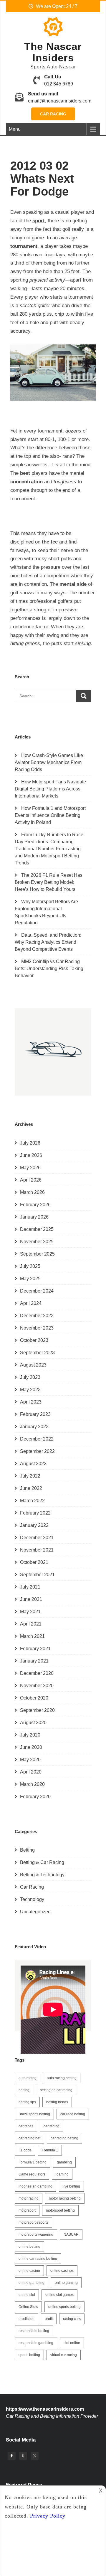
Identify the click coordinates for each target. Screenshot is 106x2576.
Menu (15, 129)
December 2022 (37, 1439)
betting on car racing (56, 2090)
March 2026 (32, 1192)
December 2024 (37, 1291)
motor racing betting (65, 2198)
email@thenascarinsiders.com (60, 101)
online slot (27, 2295)
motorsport (27, 2210)
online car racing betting (38, 2259)
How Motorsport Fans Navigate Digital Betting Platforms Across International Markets (50, 789)
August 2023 (33, 1365)
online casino (29, 2271)
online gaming (66, 2283)
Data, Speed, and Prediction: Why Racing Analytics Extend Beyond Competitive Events (48, 942)
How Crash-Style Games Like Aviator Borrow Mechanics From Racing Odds (49, 762)
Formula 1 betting (33, 2162)
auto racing (28, 2078)
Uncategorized (35, 1912)
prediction (26, 2319)
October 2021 (34, 1562)
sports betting (29, 2355)
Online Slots (28, 2307)
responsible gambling (36, 2343)
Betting (27, 1850)
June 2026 (31, 1155)
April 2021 (31, 1624)
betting (24, 2090)
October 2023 (34, 1340)
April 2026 (31, 1180)
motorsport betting (60, 2210)
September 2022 (37, 1451)
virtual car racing (64, 2355)
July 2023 (30, 1377)
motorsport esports (33, 2222)
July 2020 (30, 1735)
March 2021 (32, 1636)
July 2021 (30, 1587)
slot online (72, 2343)
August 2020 (33, 1723)
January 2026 (34, 1217)
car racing (52, 2126)
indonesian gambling (35, 2186)
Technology (32, 1899)
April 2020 (31, 1772)
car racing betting (64, 2138)
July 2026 (30, 1143)
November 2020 (37, 1686)
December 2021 (37, 1538)
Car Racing (53, 114)
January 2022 (34, 1525)
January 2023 (34, 1427)
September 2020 (37, 1710)
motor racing (29, 2198)
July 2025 (30, 1266)
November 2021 (37, 1550)
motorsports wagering (36, 2235)
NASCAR (71, 2235)
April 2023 (31, 1402)
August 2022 (33, 1464)
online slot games (59, 2295)
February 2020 (35, 1797)
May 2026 (30, 1168)
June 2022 (31, 1488)
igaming (62, 2174)
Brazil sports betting (34, 2114)
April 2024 (31, 1303)
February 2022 (35, 1513)
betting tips (27, 2102)
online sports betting (64, 2307)
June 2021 (31, 1599)
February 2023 (35, 1414)
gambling (64, 2162)
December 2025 (37, 1229)
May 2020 (30, 1760)
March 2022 (32, 1501)
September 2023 (37, 1353)
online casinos (62, 2271)
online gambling (32, 2283)
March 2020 (32, 1784)
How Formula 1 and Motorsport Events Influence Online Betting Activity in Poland (50, 815)
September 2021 (37, 1575)
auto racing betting (62, 2078)
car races (26, 2126)
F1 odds (25, 2150)
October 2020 (34, 1698)
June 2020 (31, 1747)
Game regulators (32, 2174)
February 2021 (35, 1649)
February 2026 (35, 1205)
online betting (29, 2247)
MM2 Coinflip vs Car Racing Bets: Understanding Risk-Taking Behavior (49, 969)
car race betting (73, 2114)
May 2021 (30, 1612)
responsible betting (34, 2331)
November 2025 (37, 1242)
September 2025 (37, 1254)
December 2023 (37, 1316)
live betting (71, 2186)
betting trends (57, 2102)
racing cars (72, 2319)
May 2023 (30, 1390)
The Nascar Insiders (53, 52)
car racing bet (29, 2138)
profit (49, 2319)
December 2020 (37, 1673)
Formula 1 (50, 2150)
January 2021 (34, 1661)
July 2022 (30, 1476)
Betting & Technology (42, 1875)
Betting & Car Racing (42, 1862)
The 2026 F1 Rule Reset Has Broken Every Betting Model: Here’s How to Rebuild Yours (49, 882)
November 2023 (37, 1328)
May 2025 (30, 1279)
